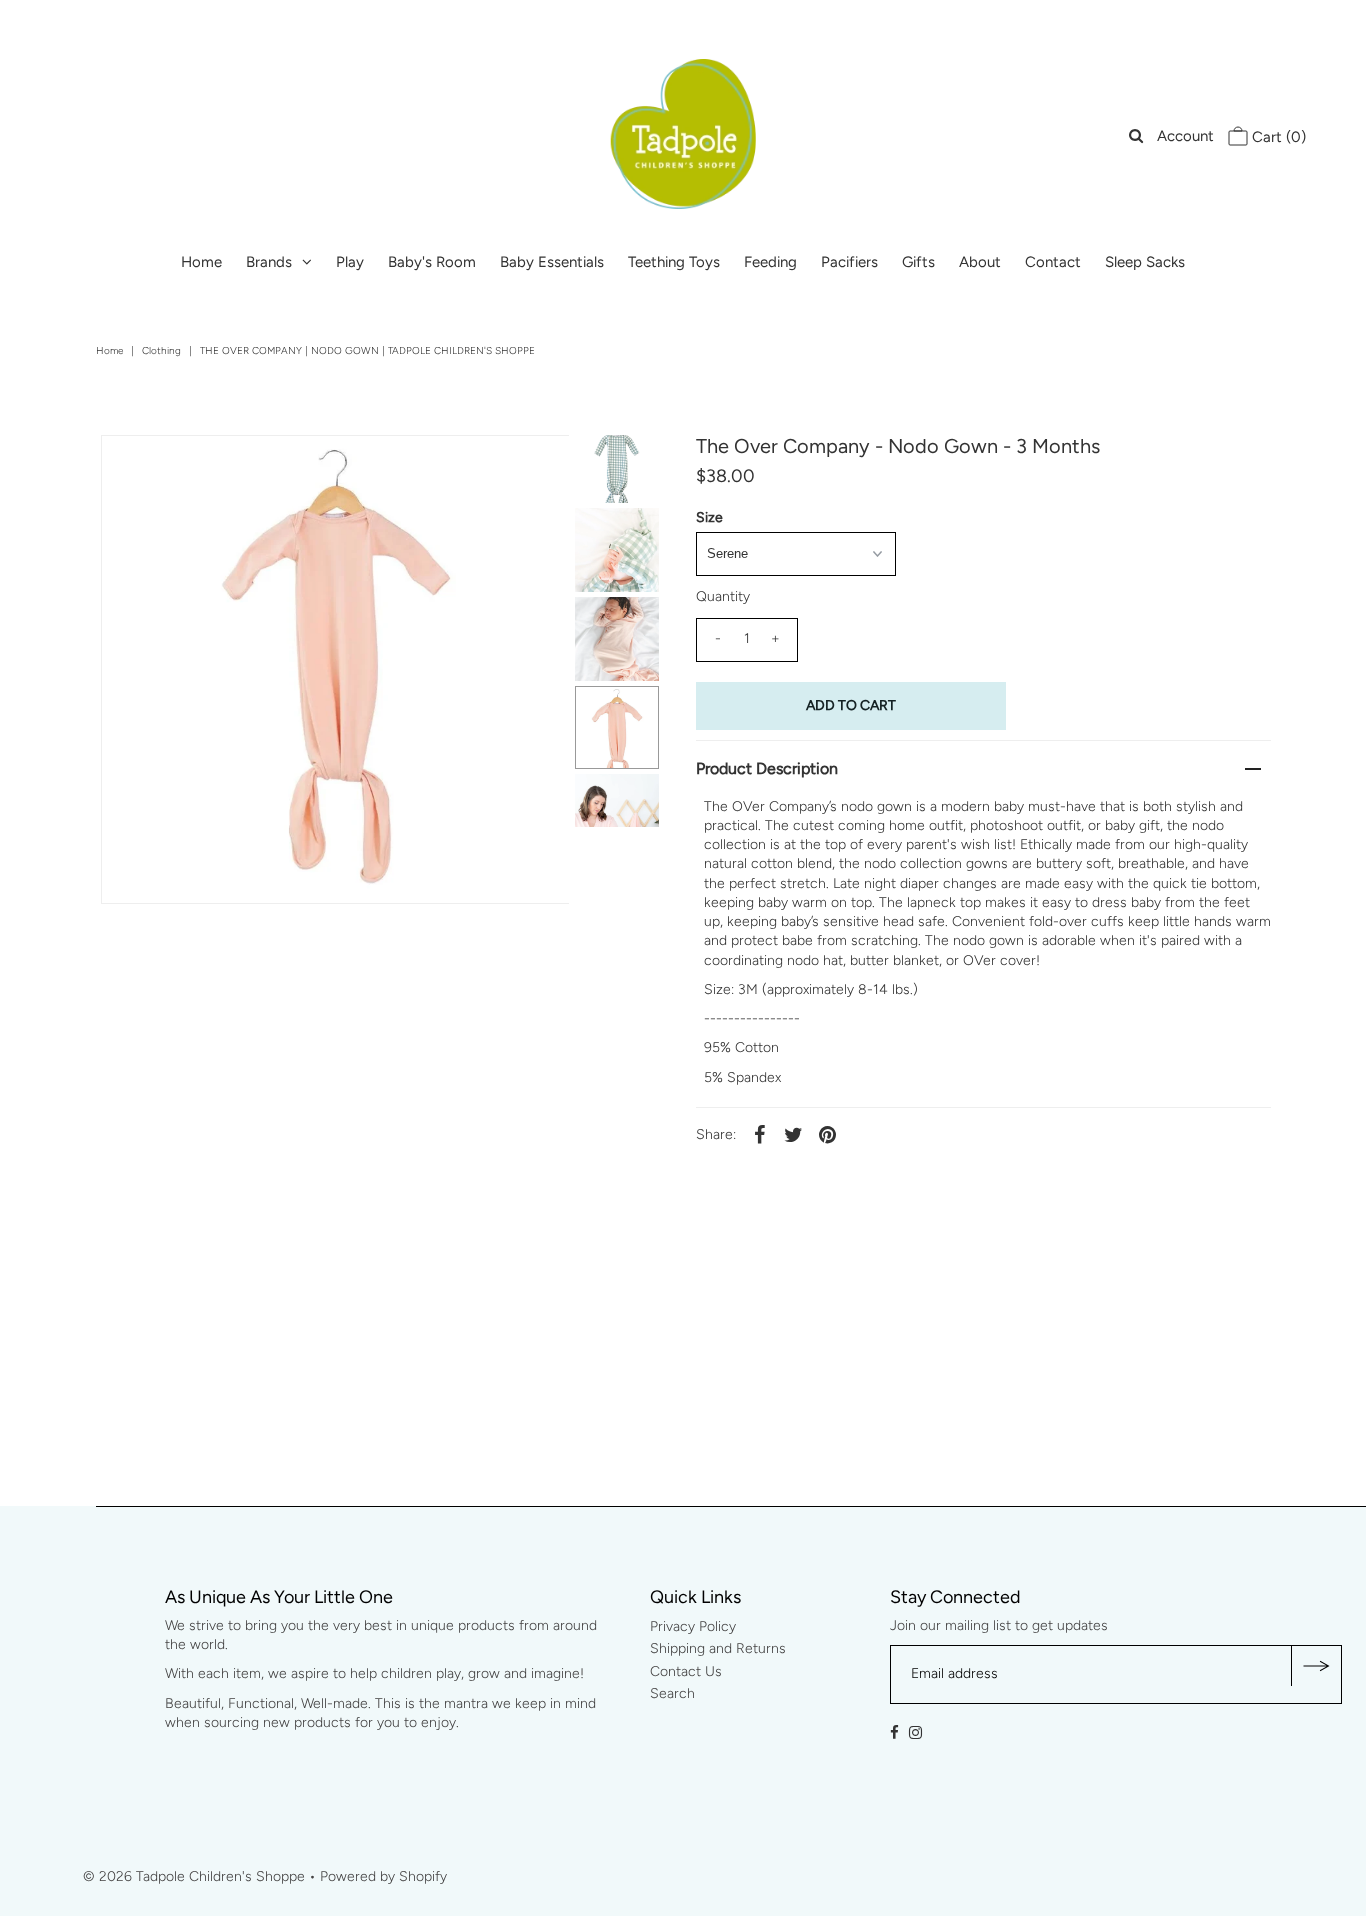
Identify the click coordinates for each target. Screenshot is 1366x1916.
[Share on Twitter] (794, 1135)
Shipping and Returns (718, 1648)
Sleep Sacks (1145, 262)
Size (709, 517)
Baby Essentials (552, 262)
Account (1185, 136)
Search (124, 19)
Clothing (161, 350)
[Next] (182, 467)
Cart (1277, 137)
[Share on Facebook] (760, 1135)
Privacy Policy (693, 1626)
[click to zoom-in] (537, 467)
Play (350, 262)
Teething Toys (674, 262)
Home (201, 262)
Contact (1053, 262)
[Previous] (133, 467)
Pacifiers (849, 262)
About (980, 262)
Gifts (918, 262)
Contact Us (686, 1671)
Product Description (767, 768)
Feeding (770, 262)
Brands (269, 262)
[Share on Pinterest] (828, 1135)
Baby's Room (432, 262)
